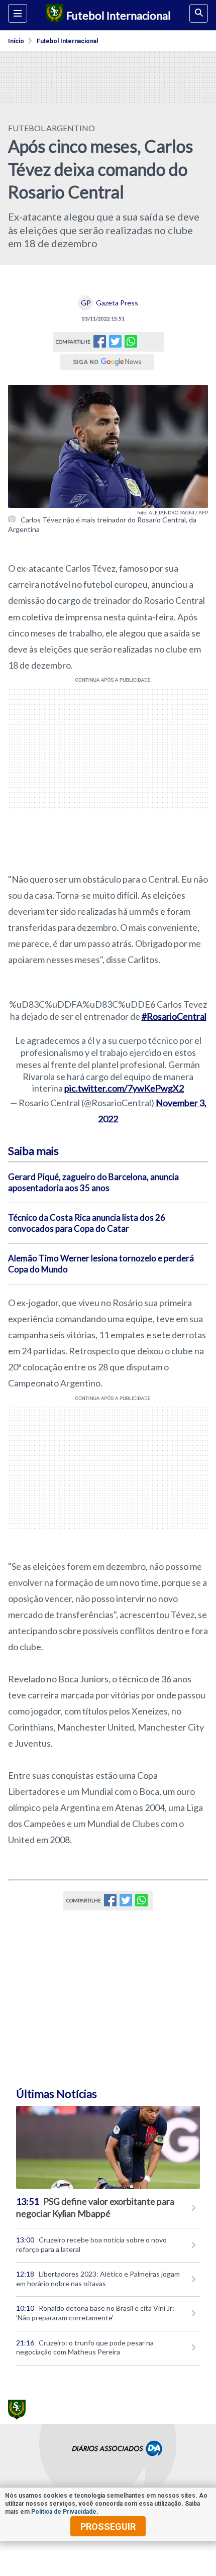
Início (16, 41)
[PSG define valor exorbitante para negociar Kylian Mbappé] (108, 2147)
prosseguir (108, 2527)
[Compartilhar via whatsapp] (131, 342)
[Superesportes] (53, 15)
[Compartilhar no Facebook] (100, 344)
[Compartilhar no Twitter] (115, 344)
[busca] (199, 13)
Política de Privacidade (64, 2512)
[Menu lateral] (18, 13)
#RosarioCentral (174, 1016)
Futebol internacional (67, 41)
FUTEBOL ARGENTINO (51, 128)
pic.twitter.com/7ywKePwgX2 (124, 1088)
